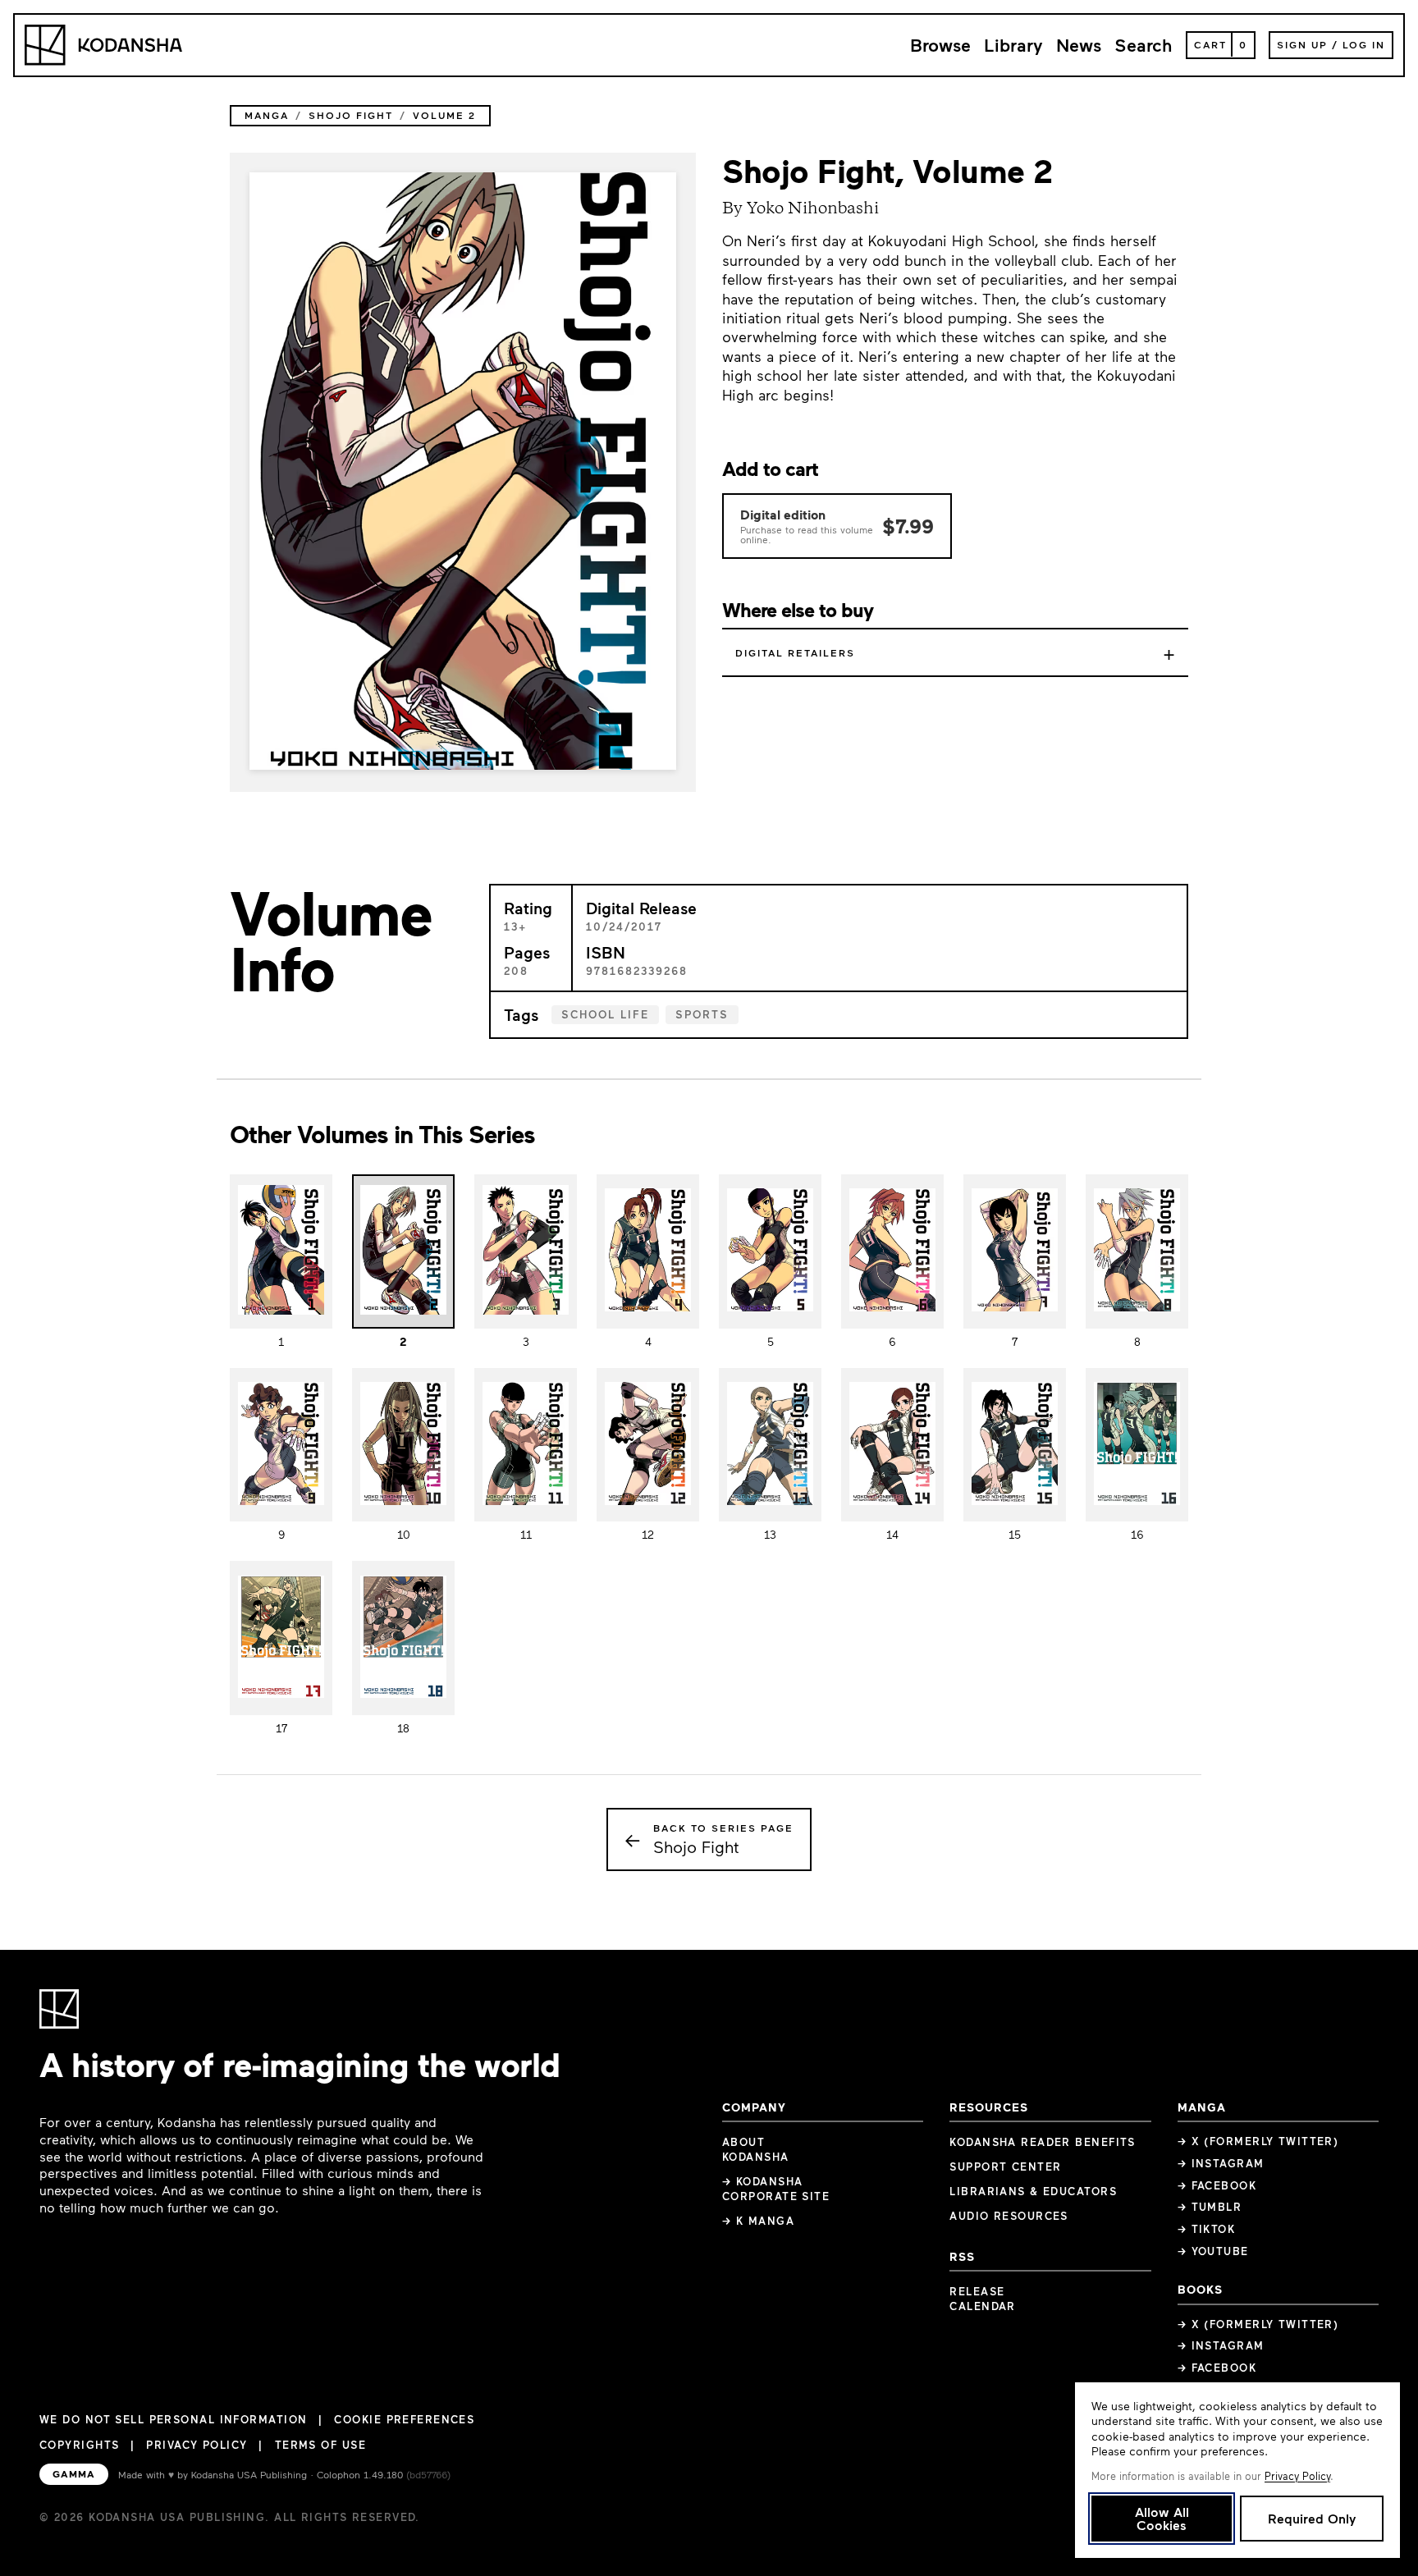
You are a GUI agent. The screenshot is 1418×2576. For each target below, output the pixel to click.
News (1079, 45)
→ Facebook (1217, 2185)
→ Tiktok (1207, 2229)
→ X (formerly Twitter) (1258, 2141)
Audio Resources (1009, 2216)
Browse (940, 45)
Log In (1364, 44)
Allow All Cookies (1162, 2518)
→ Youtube (1213, 2251)
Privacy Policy (197, 2445)
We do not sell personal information (173, 2420)
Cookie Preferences (404, 2420)
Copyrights (79, 2445)
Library (1013, 45)
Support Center (1005, 2166)
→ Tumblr (1210, 2207)
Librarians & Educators (1033, 2191)
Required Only (1312, 2518)
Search (1144, 45)
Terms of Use (320, 2445)
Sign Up (1302, 44)
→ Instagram (1221, 2163)
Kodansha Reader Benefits (1043, 2142)
